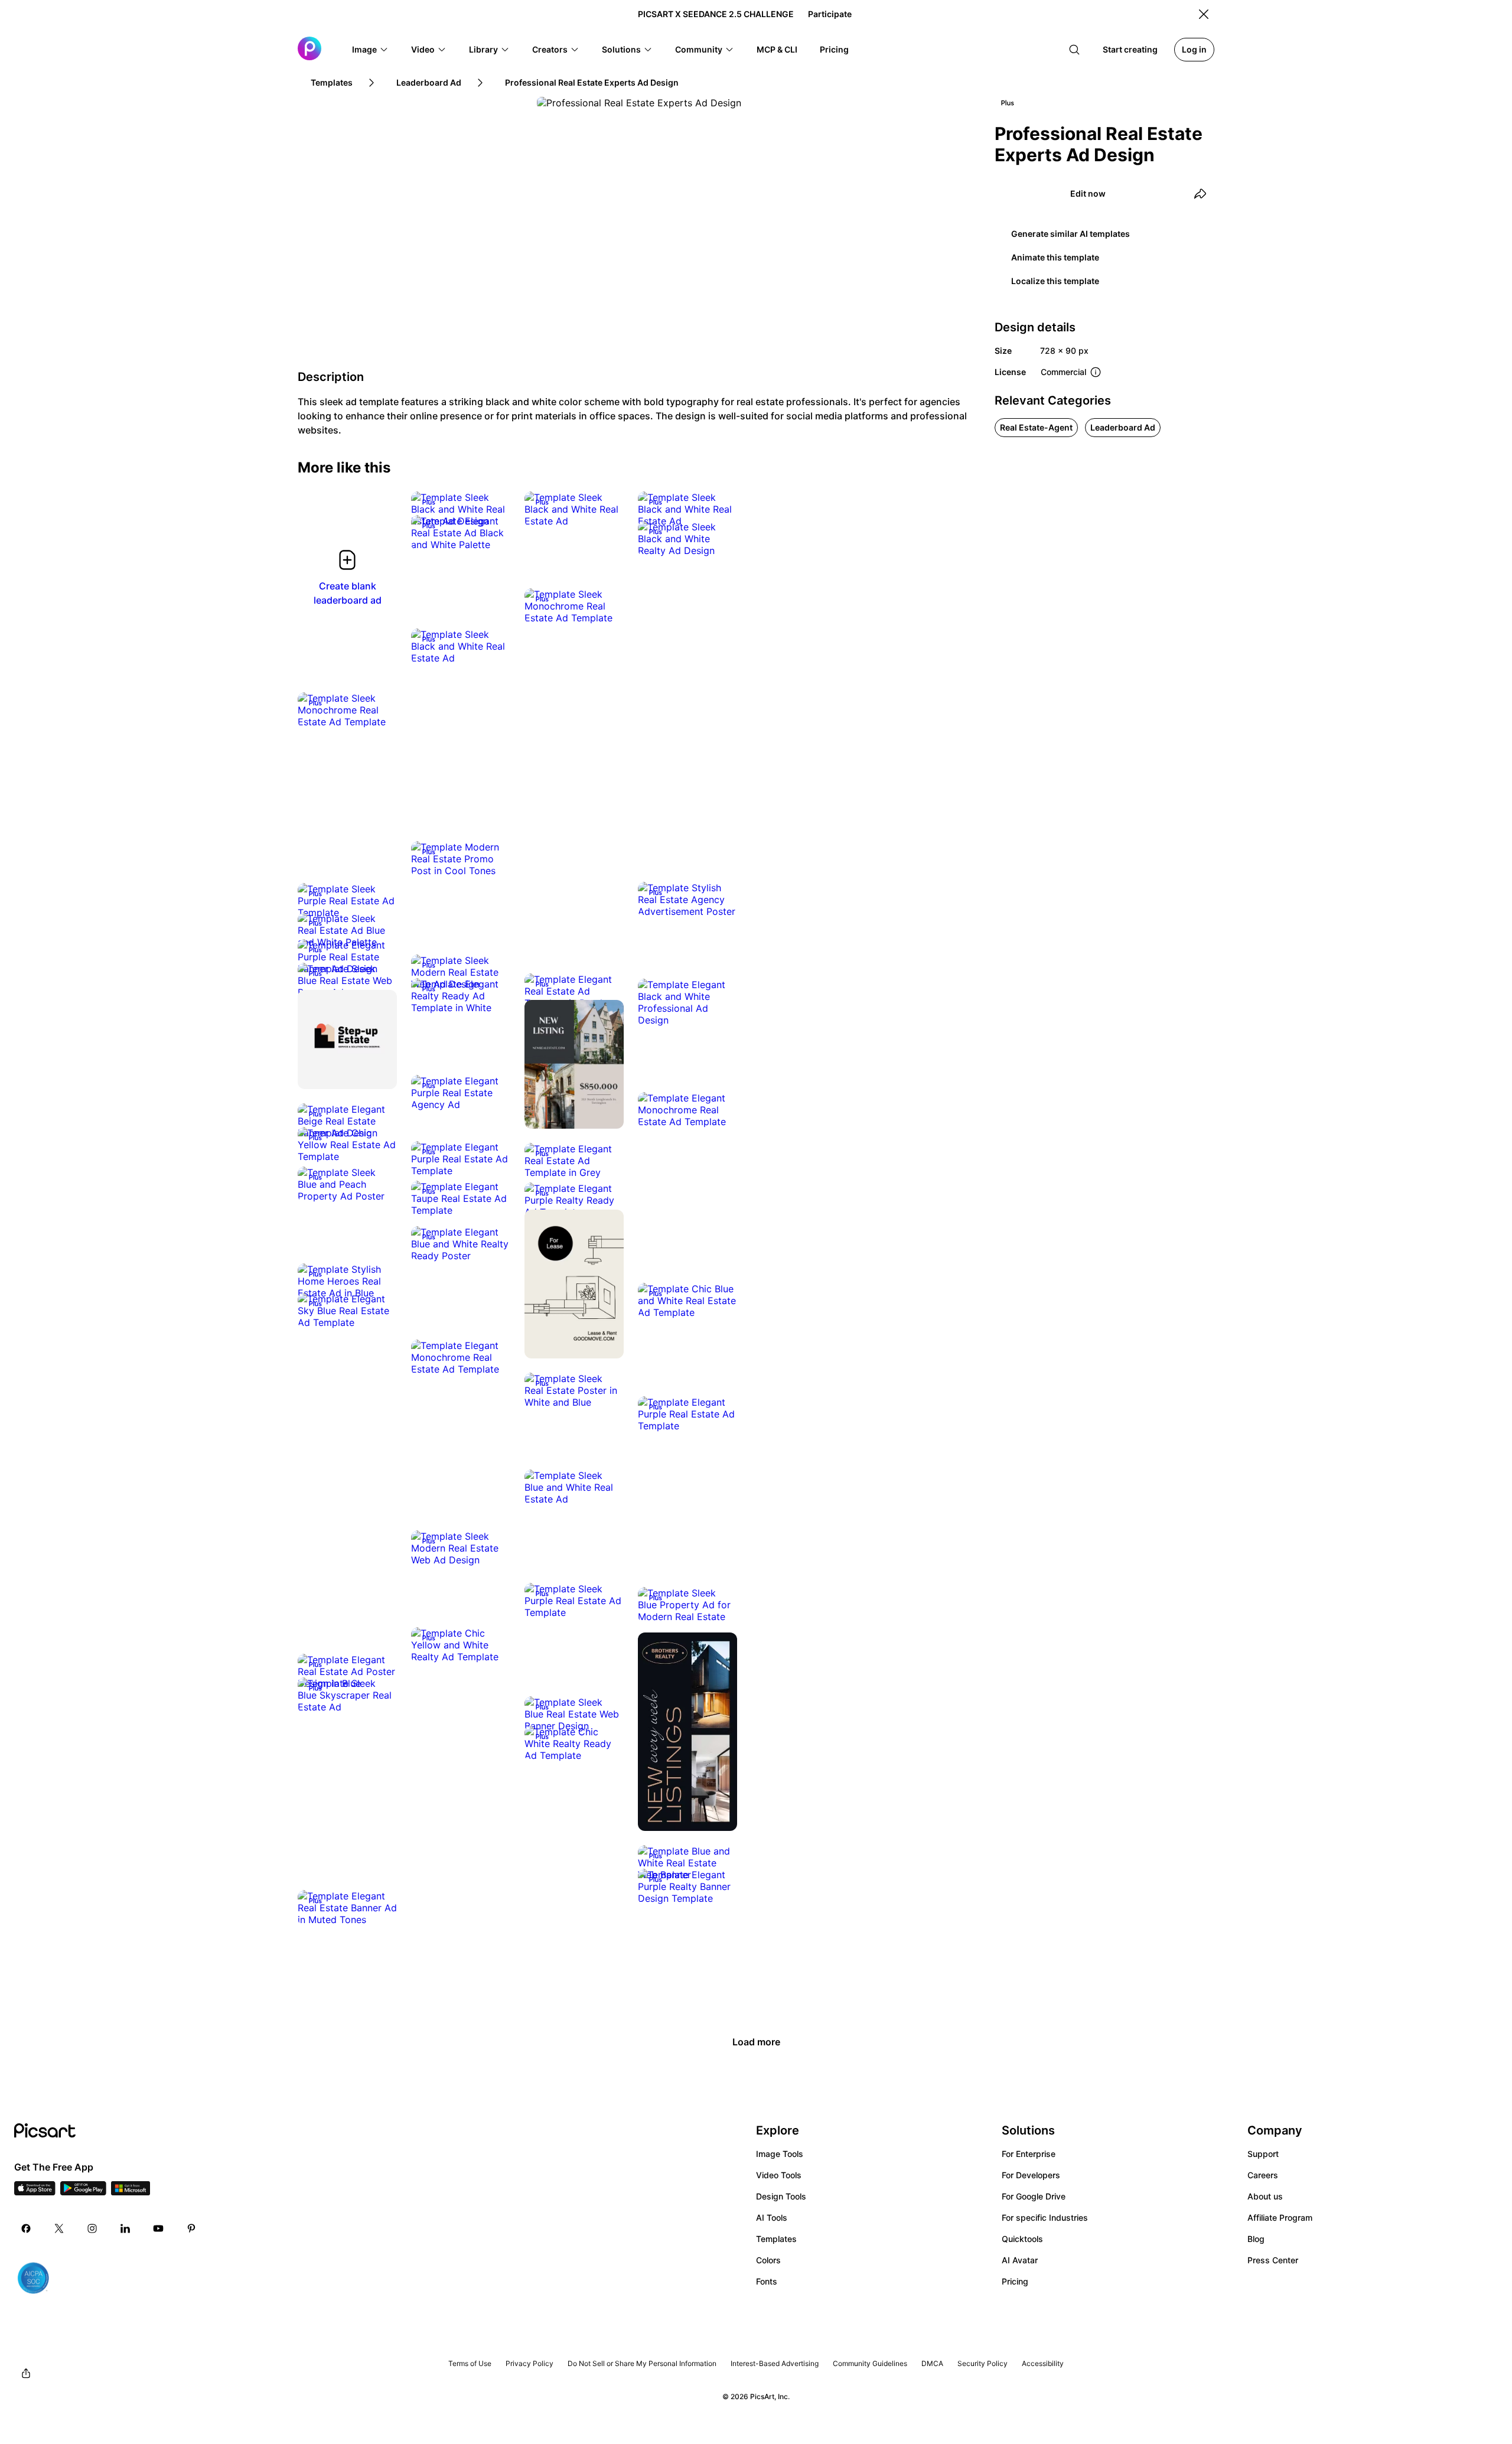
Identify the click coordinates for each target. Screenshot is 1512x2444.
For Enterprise (1029, 2154)
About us (1265, 2196)
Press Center (1273, 2260)
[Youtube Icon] (158, 2228)
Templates (776, 2239)
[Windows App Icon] (131, 2192)
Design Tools (781, 2196)
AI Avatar (1020, 2260)
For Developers (1031, 2175)
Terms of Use (470, 2363)
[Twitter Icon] (59, 2228)
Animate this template (1055, 257)
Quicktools (1022, 2239)
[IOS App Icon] (35, 2192)
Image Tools (780, 2154)
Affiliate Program (1280, 2217)
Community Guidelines (870, 2363)
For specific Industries (1045, 2217)
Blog (1256, 2239)
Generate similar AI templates (1071, 234)
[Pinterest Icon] (191, 2228)
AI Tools (772, 2217)
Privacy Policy (529, 2363)
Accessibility (1043, 2363)
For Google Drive (1034, 2196)
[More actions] (493, 509)
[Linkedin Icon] (125, 2228)
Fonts (767, 2281)
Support (1263, 2154)
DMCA (932, 2363)
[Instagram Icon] (92, 2228)
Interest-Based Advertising (775, 2363)
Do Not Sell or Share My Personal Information (642, 2363)
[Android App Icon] (83, 2192)
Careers (1263, 2175)
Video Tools (779, 2175)
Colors (768, 2260)
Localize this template (1055, 281)
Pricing (1015, 2281)
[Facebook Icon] (26, 2228)
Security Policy (983, 2363)
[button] (370, 50)
